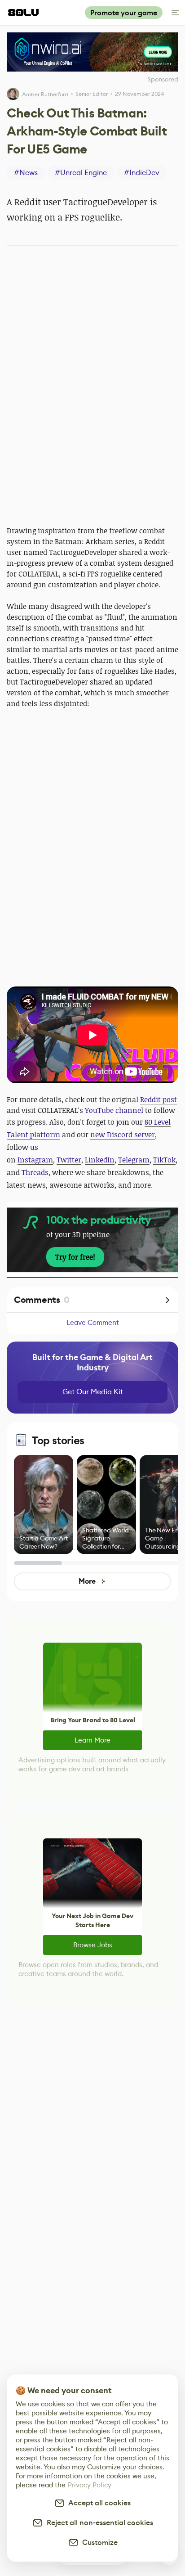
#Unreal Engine (81, 173)
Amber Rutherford (45, 94)
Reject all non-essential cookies (98, 2523)
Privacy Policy (90, 2485)
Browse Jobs (93, 1945)
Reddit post (159, 1099)
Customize (98, 2542)
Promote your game (124, 13)
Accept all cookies (98, 2503)
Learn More (92, 1740)
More (87, 1581)
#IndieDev (142, 173)
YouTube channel (114, 1110)
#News (26, 173)
